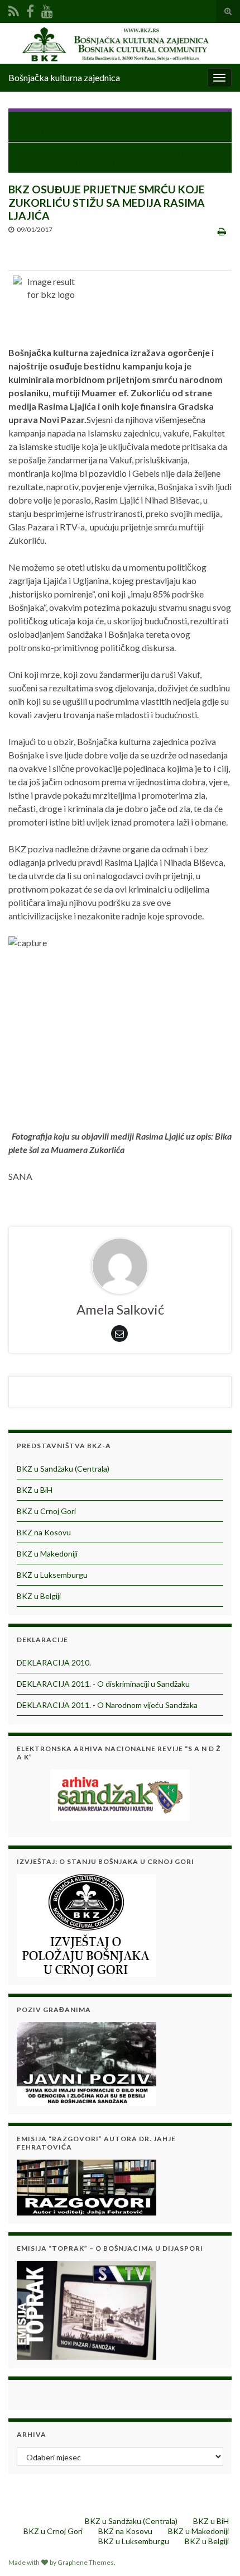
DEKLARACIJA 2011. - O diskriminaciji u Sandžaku (103, 1684)
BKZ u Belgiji (39, 1596)
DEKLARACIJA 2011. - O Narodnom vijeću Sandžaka (107, 1705)
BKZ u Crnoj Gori (46, 1511)
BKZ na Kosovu (44, 1532)
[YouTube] (47, 9)
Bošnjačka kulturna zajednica (64, 77)
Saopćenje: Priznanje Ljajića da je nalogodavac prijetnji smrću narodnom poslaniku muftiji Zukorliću (120, 158)
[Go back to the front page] (120, 43)
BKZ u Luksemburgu (52, 1575)
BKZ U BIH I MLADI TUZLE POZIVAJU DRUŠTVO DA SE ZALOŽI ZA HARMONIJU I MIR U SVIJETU (126, 127)
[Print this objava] (222, 231)
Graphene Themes (86, 2562)
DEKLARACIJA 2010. (54, 1662)
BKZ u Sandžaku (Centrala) (63, 1469)
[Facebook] (30, 9)
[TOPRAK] (87, 2309)
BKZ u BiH (35, 1490)
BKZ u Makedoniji (47, 1553)
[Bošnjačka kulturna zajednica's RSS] (14, 9)
